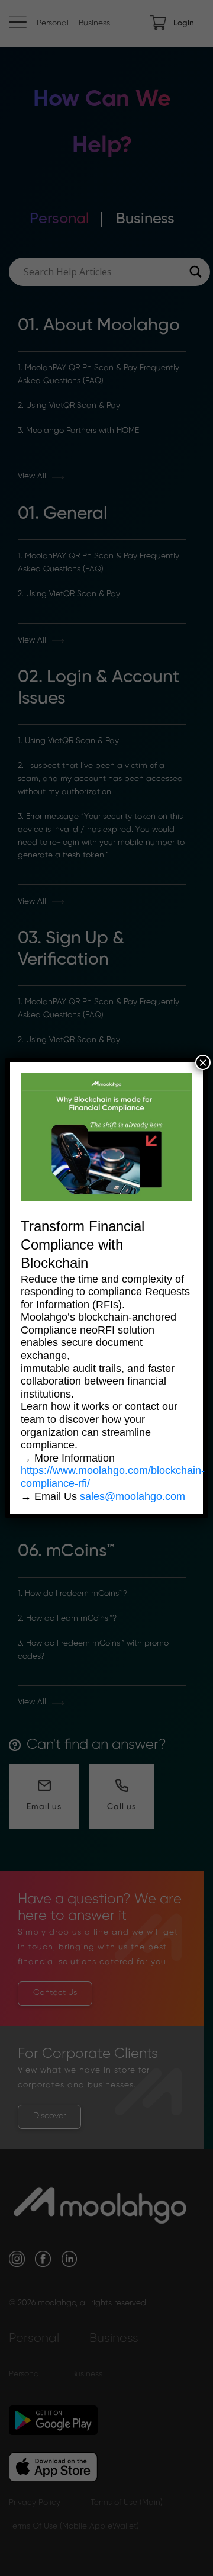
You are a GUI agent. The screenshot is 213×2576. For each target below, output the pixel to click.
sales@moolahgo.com (133, 1496)
